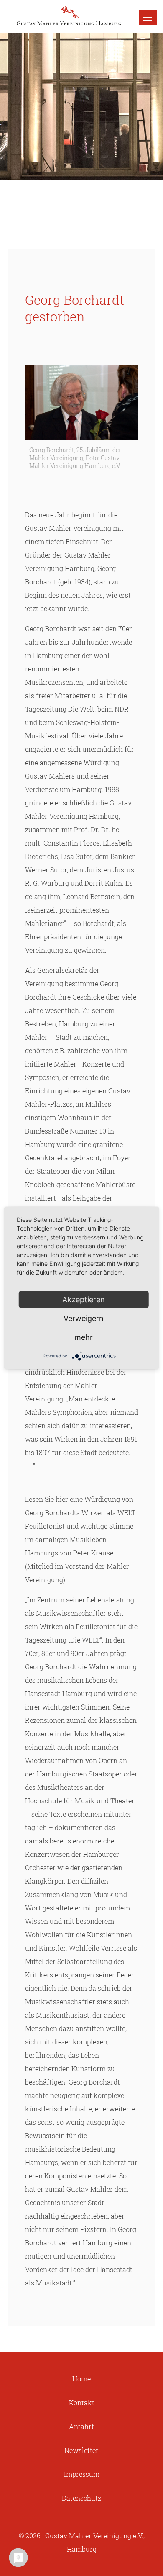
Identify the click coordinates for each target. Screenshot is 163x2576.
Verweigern (84, 1318)
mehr (84, 1337)
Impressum (82, 2474)
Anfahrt (81, 2426)
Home (81, 2379)
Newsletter (81, 2450)
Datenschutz (81, 2498)
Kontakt (82, 2402)
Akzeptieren (84, 1300)
